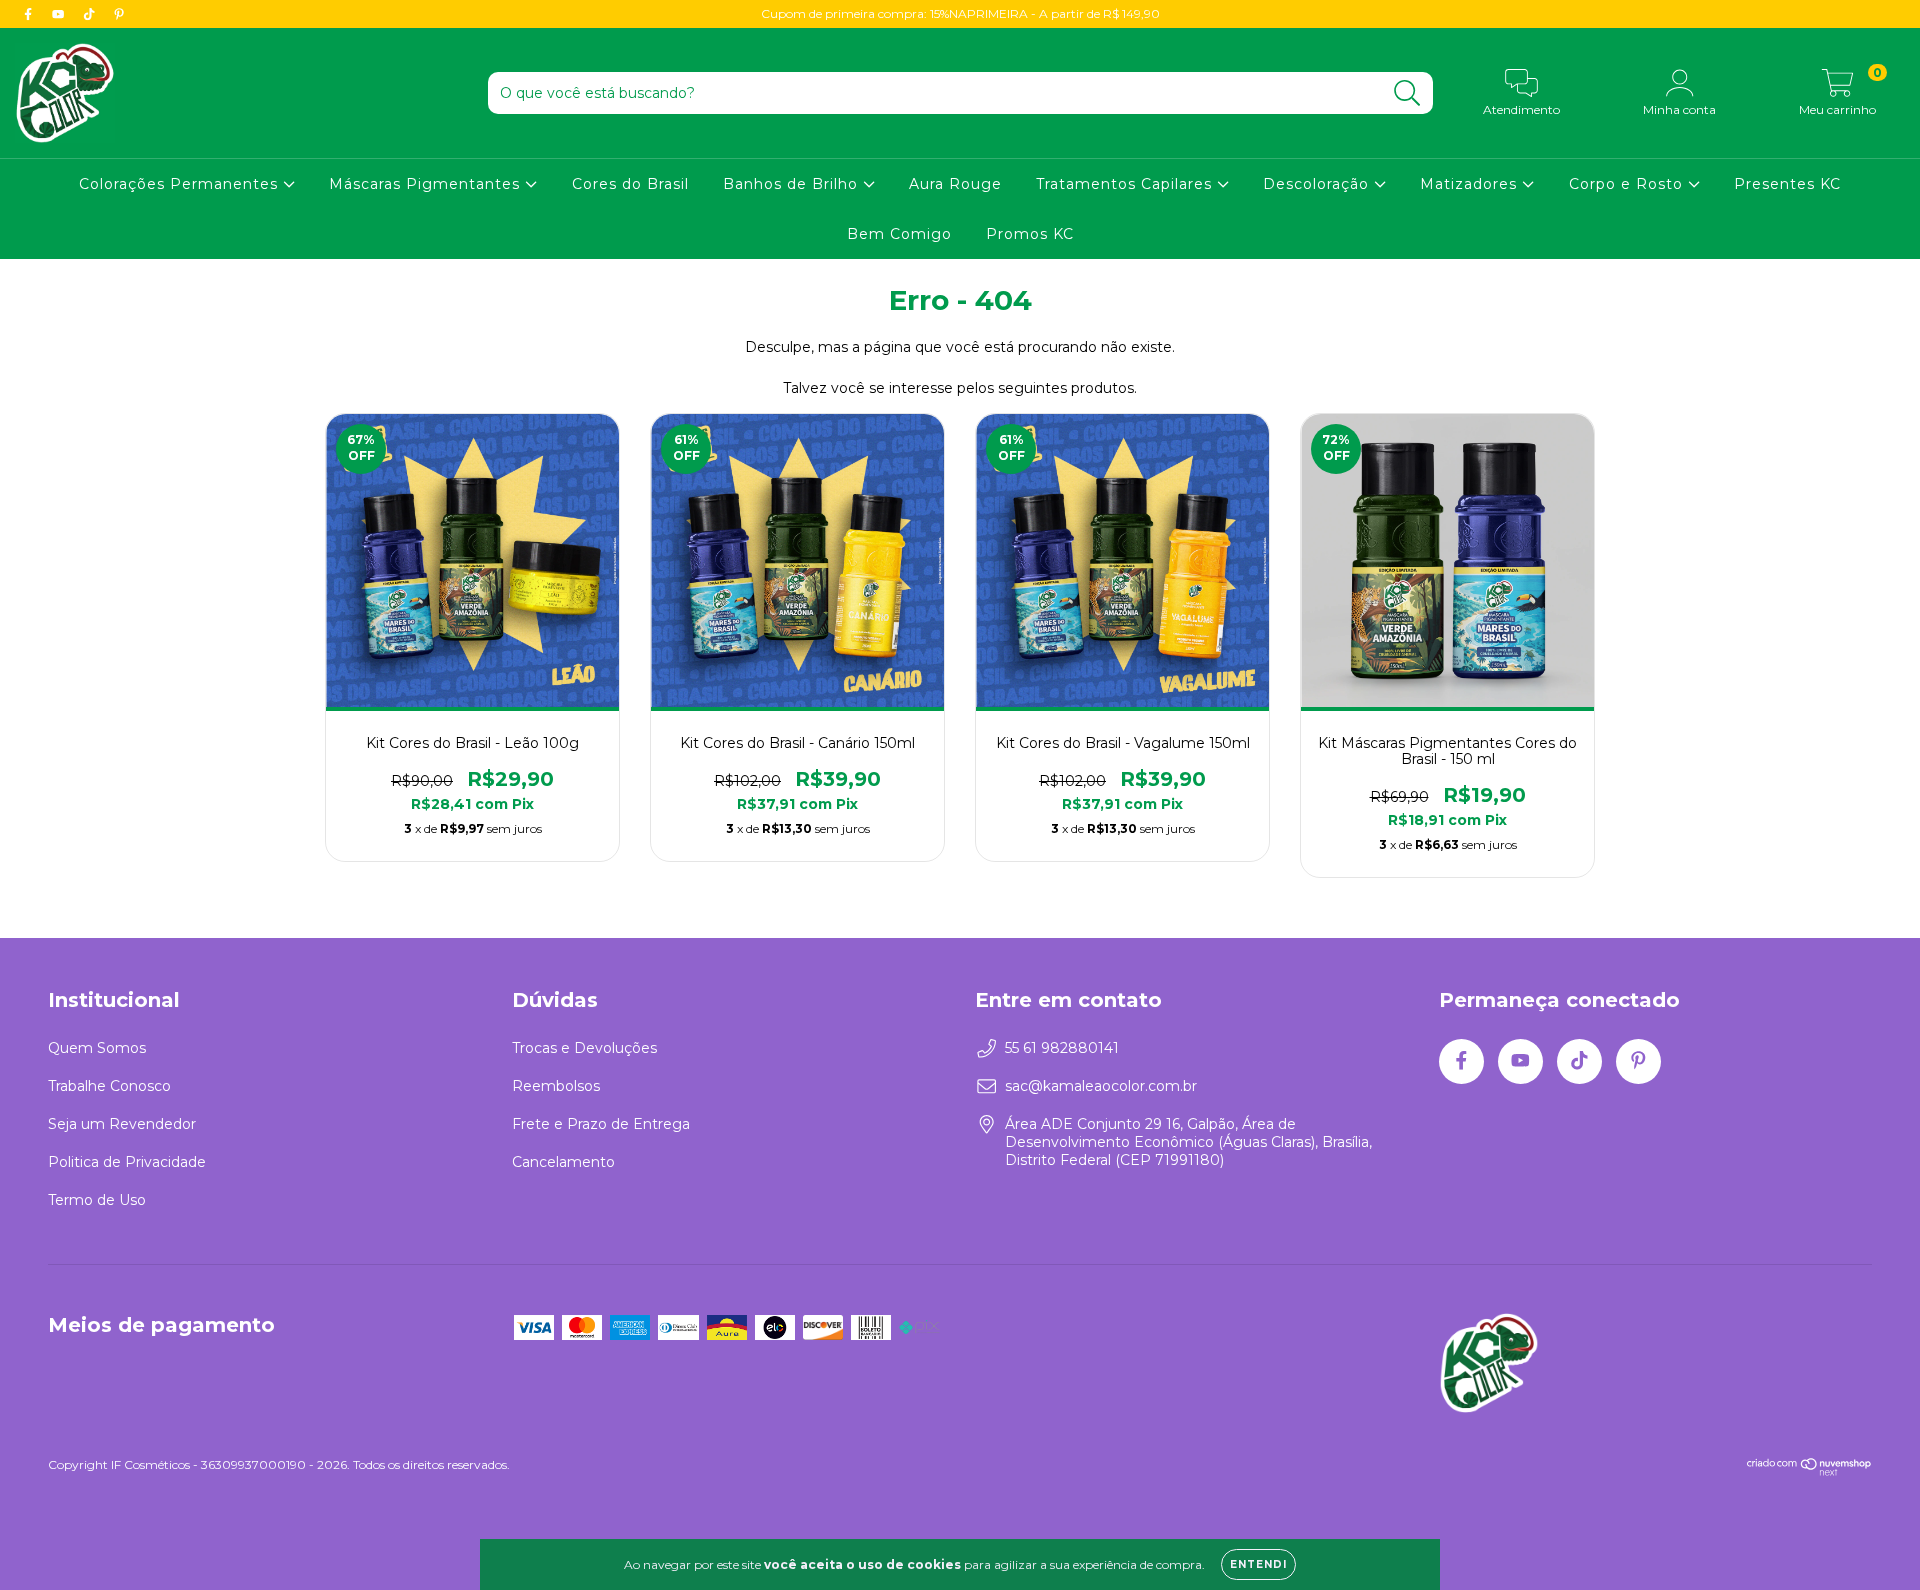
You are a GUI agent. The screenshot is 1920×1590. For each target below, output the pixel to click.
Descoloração (1318, 184)
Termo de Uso (97, 1200)
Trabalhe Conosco (109, 1086)
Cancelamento (563, 1162)
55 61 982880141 (1062, 1048)
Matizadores (1471, 184)
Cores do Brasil (630, 184)
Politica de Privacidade (127, 1162)
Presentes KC (1787, 184)
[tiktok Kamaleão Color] (91, 14)
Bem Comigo (899, 234)
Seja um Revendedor (122, 1124)
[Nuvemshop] (1809, 1471)
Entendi (1258, 1564)
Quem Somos (97, 1048)
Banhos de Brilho (793, 184)
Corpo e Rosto (1628, 184)
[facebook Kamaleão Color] (30, 14)
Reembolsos (556, 1086)
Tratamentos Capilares (1126, 184)
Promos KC (1030, 234)
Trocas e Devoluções (584, 1048)
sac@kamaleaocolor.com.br (1101, 1086)
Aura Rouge (955, 184)
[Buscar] (1407, 93)
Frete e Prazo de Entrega (601, 1124)
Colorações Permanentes (181, 184)
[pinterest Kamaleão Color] (119, 14)
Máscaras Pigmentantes (427, 184)
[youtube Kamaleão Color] (60, 14)
